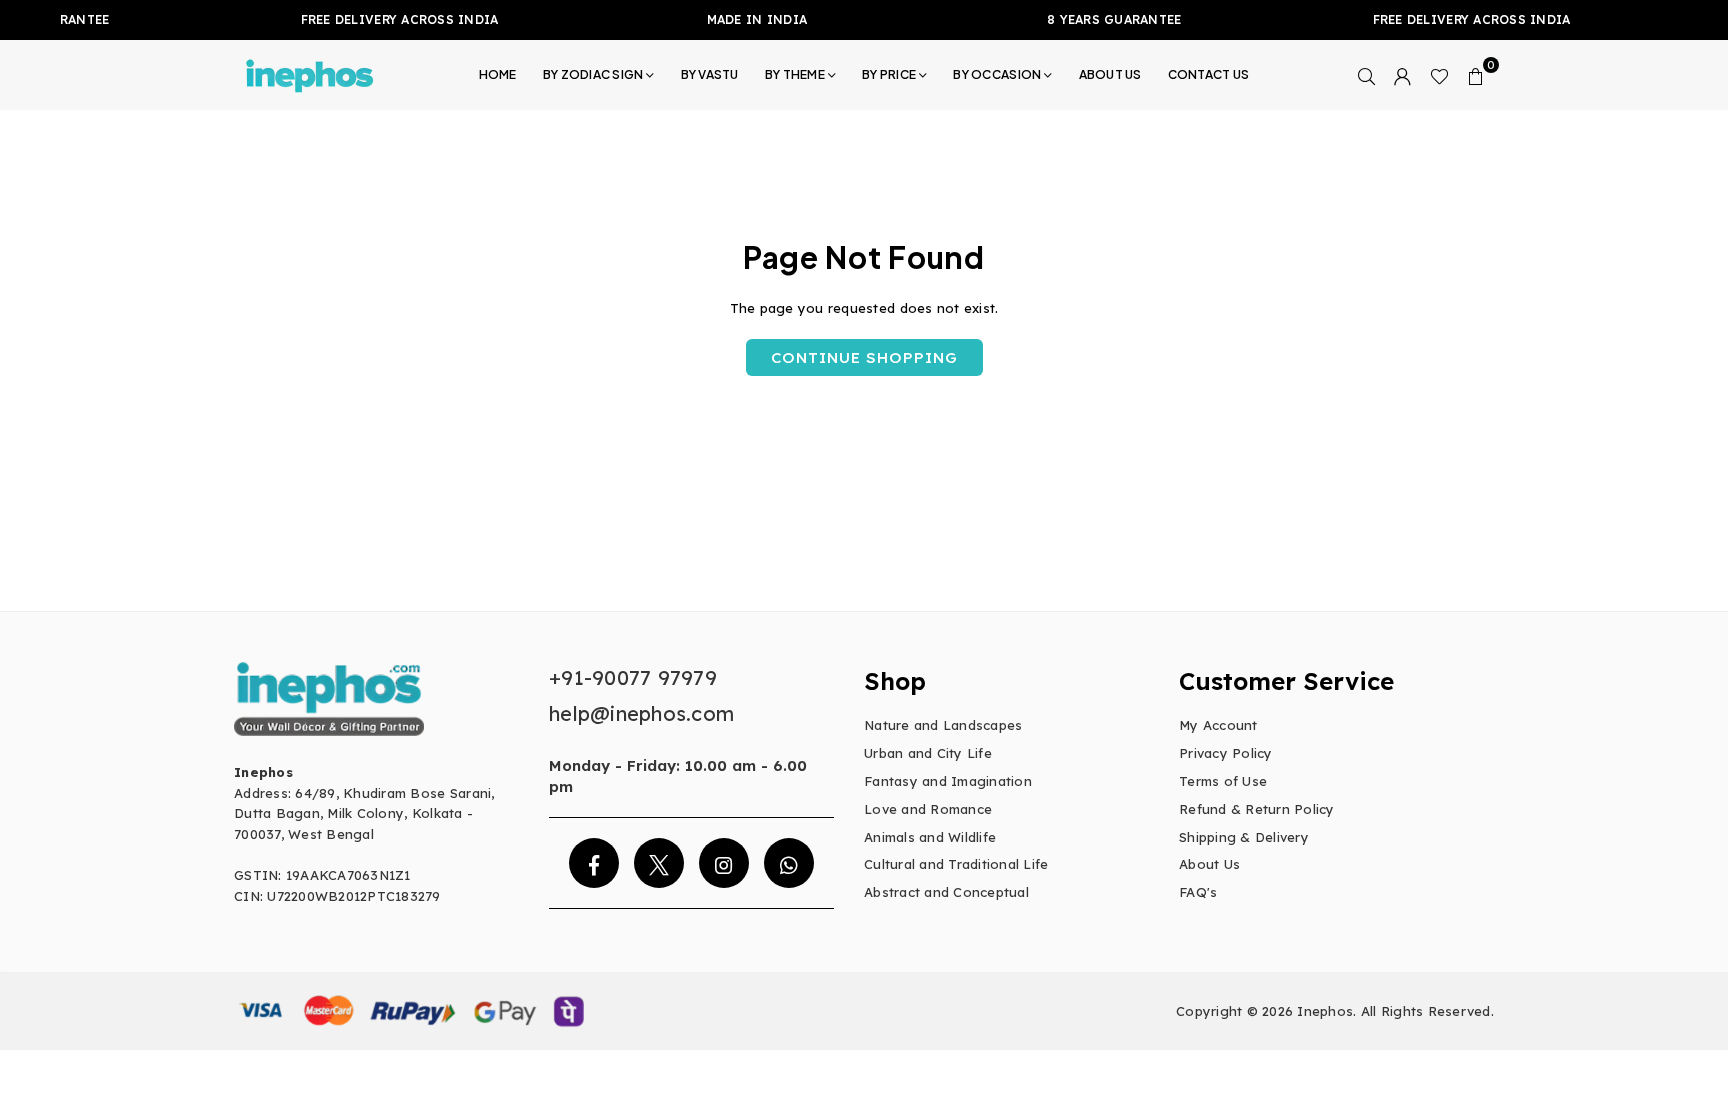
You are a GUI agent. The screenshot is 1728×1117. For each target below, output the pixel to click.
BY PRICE (889, 74)
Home (498, 74)
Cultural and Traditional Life (956, 864)
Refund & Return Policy (1257, 809)
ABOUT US (1110, 74)
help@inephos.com (641, 713)
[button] (1476, 75)
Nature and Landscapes (943, 725)
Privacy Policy (1226, 753)
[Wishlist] (1439, 75)
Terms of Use (1223, 781)
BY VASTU (710, 74)
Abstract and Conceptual (946, 892)
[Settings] (1403, 75)
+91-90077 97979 (633, 677)
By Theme (795, 74)
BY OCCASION (997, 74)
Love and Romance (928, 809)
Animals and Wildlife (930, 837)
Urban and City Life (928, 753)
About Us (1209, 864)
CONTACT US (1209, 74)
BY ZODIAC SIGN (593, 74)
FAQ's (1198, 892)
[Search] (1367, 75)
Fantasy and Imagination (948, 781)
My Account (1218, 725)
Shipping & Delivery (1244, 837)
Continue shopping (864, 357)
